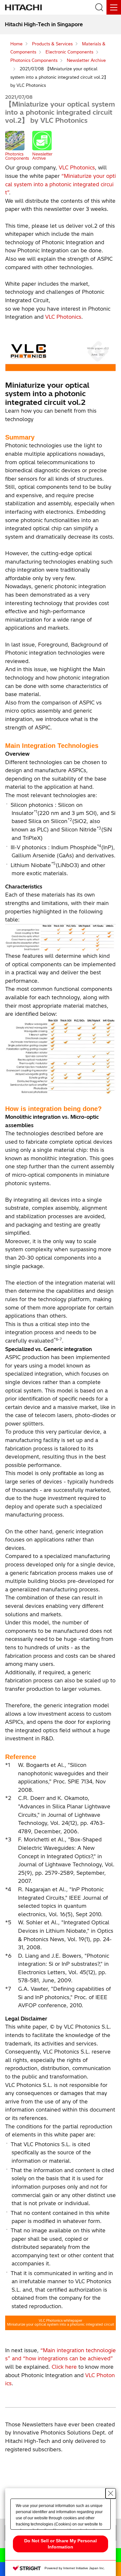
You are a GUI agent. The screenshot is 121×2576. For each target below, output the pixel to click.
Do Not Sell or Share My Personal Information (60, 2544)
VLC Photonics (77, 167)
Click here (64, 2367)
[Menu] (114, 7)
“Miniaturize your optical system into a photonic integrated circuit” (60, 184)
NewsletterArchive (42, 156)
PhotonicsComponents (17, 156)
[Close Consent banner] (111, 2493)
